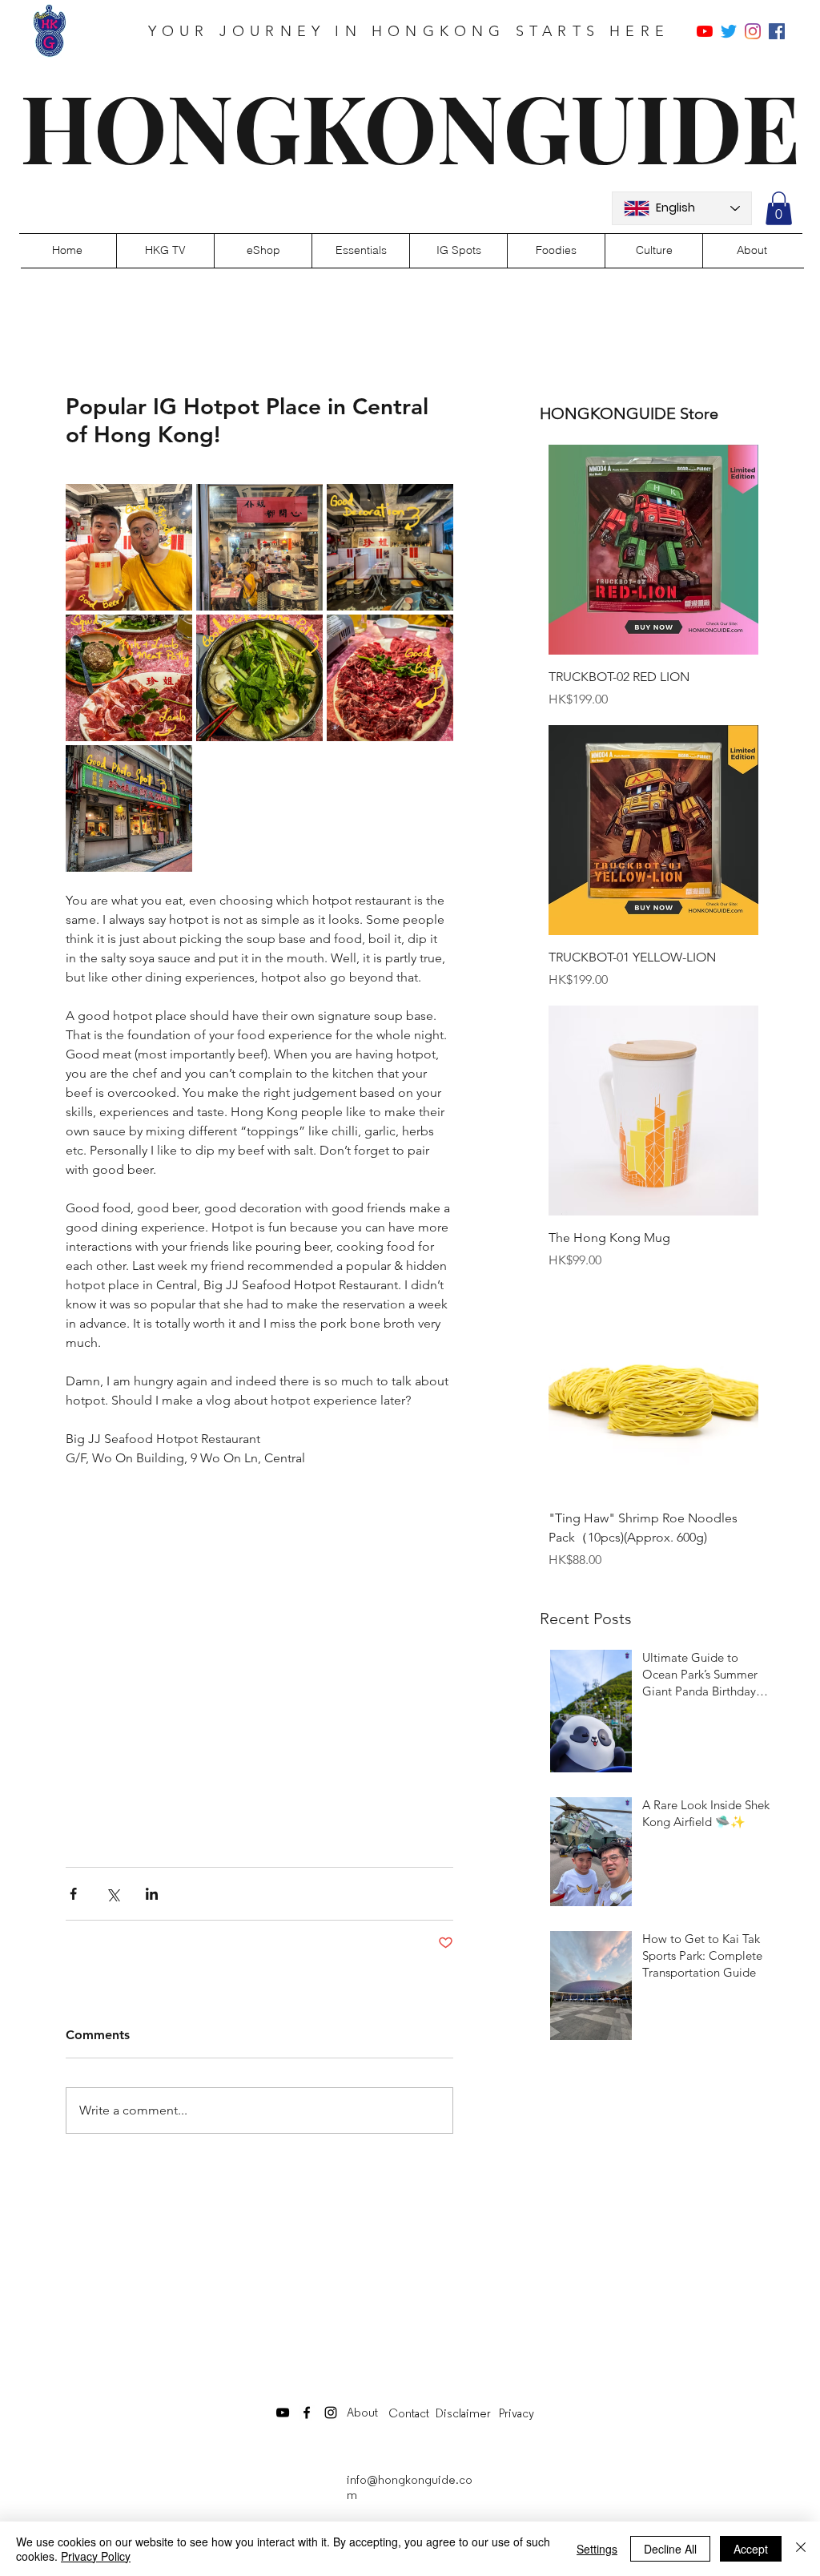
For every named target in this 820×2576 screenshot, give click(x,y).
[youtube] (705, 31)
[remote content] (259, 1650)
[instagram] (753, 31)
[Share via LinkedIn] (152, 1894)
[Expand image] (129, 547)
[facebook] (777, 31)
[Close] (801, 2549)
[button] (779, 208)
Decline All (670, 2549)
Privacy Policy (96, 2556)
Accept (751, 2549)
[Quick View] (653, 550)
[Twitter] (729, 31)
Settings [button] (597, 2549)
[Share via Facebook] (73, 1894)
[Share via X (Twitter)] (113, 1894)
